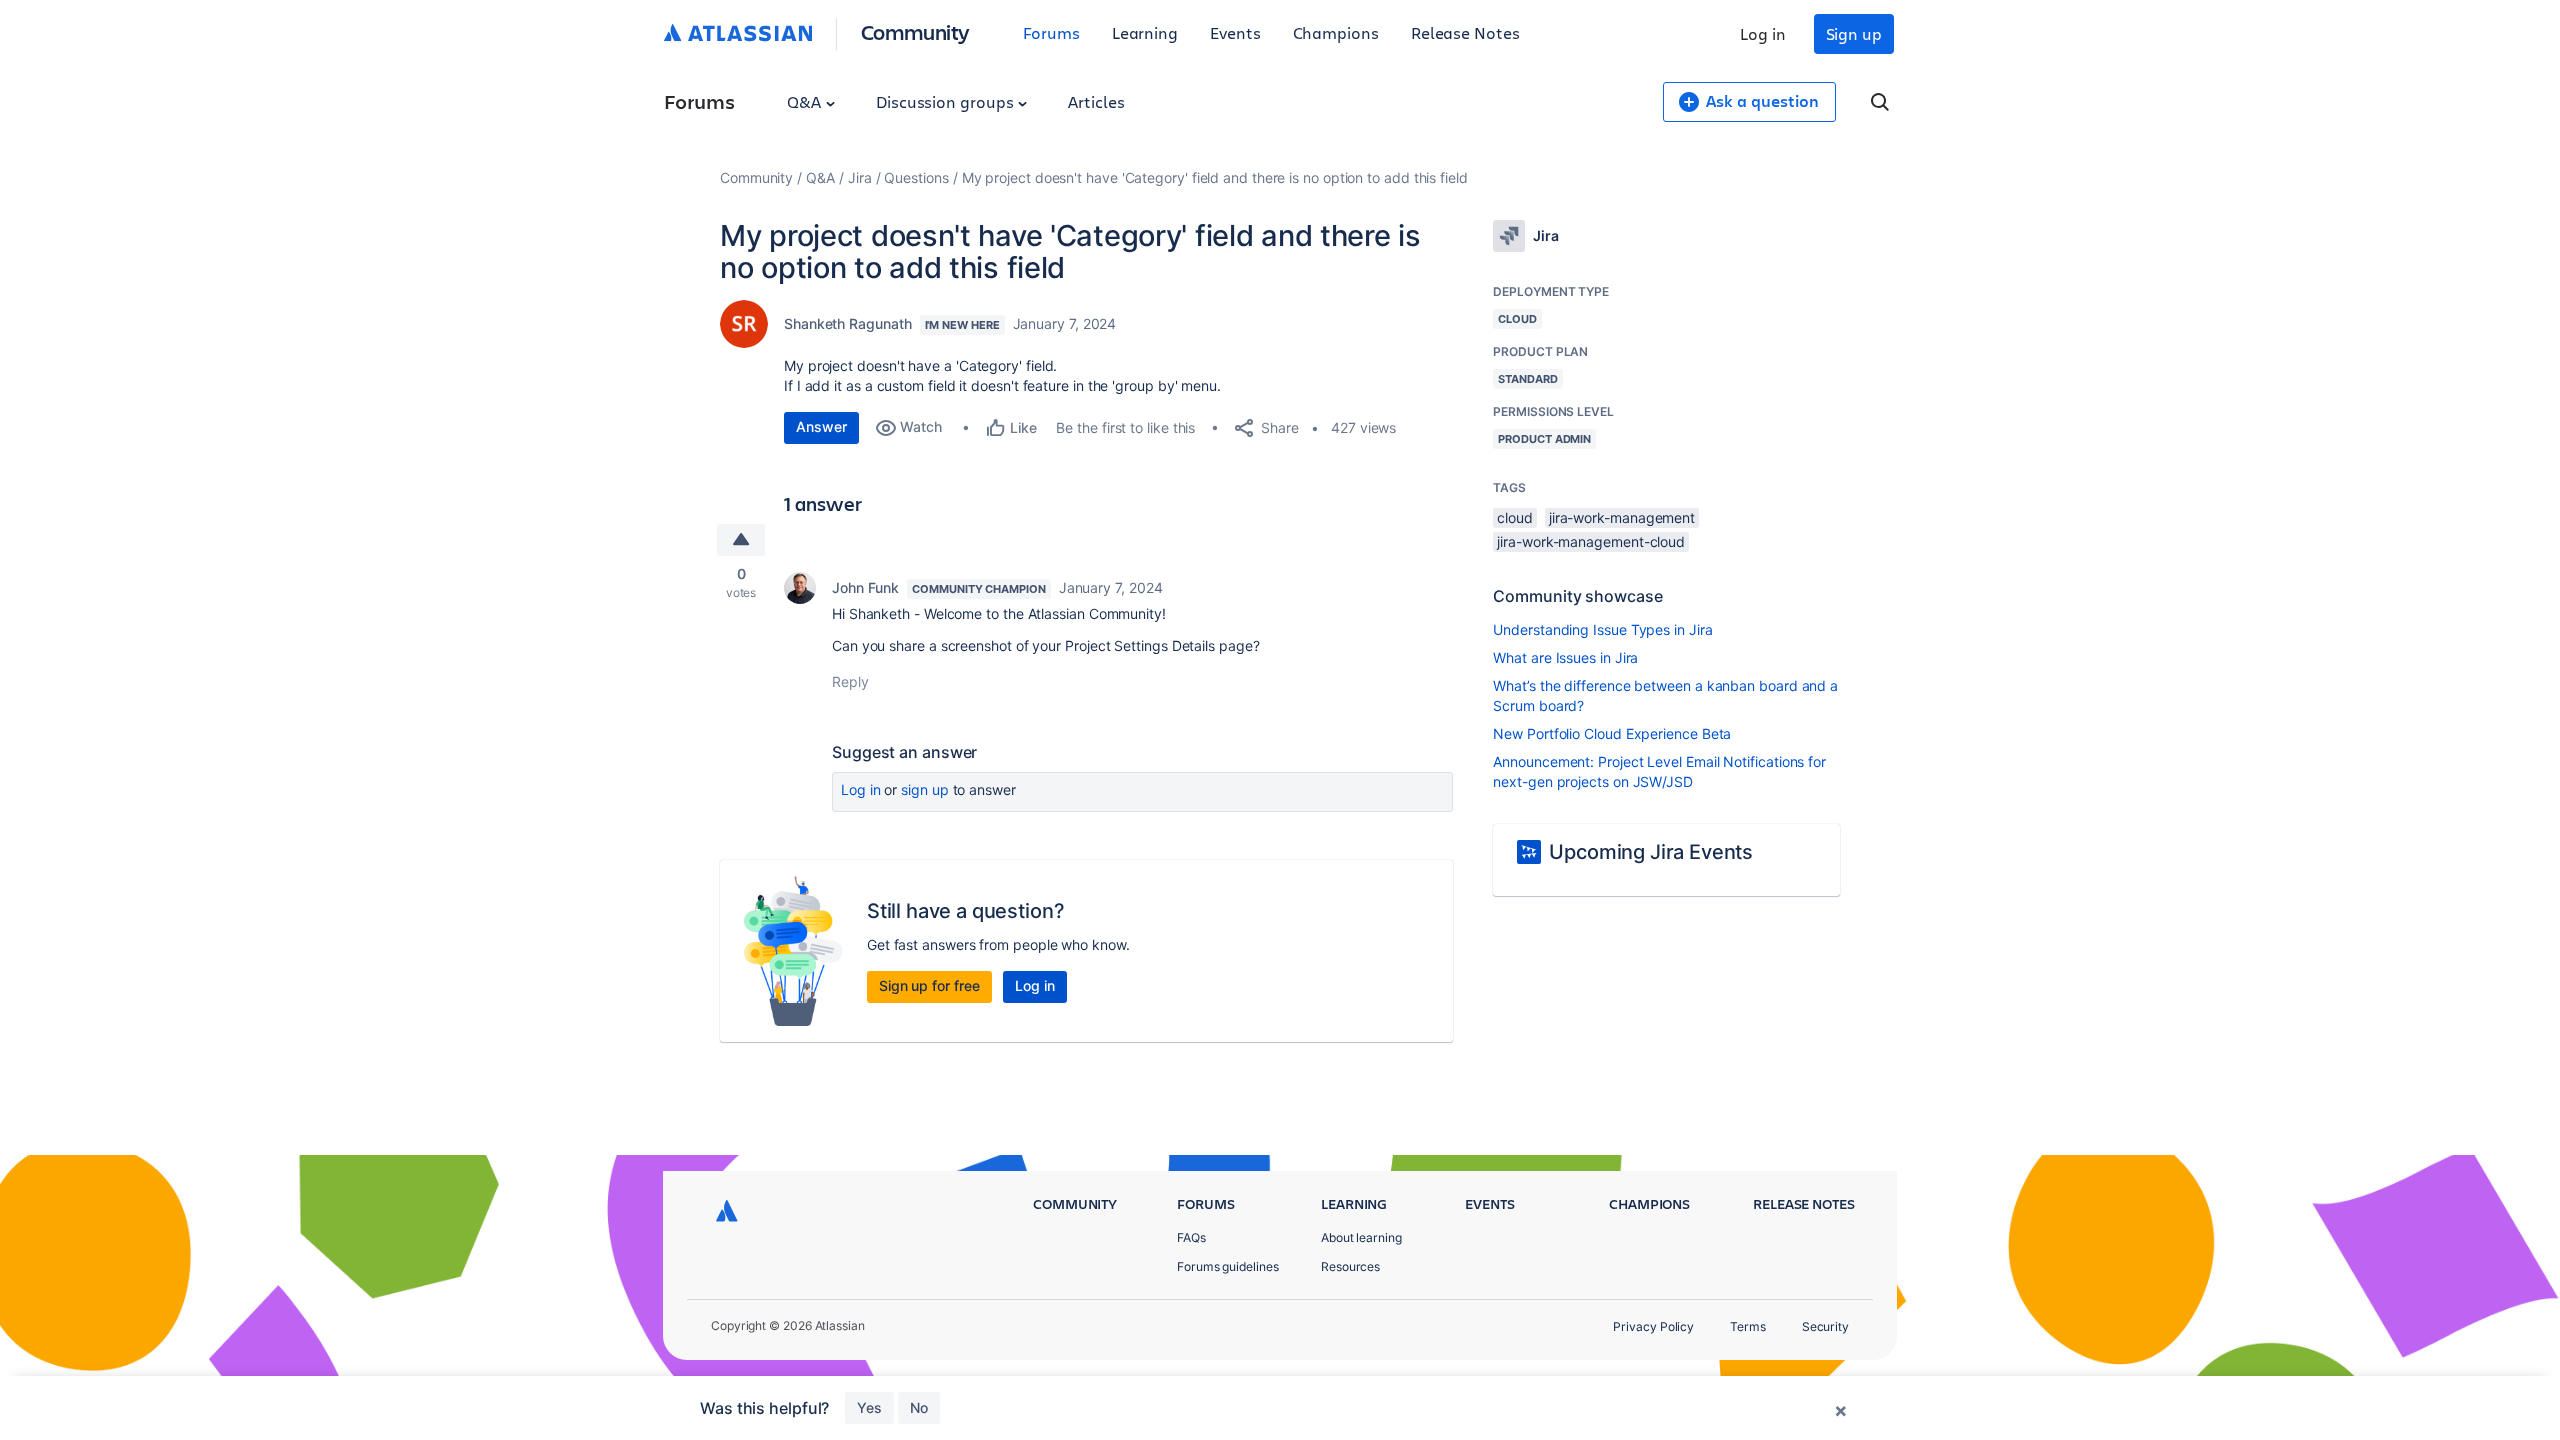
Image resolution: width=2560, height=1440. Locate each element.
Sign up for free (929, 985)
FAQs (1191, 1237)
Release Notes (1465, 32)
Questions (916, 177)
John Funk (865, 587)
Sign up (1854, 33)
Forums (1051, 32)
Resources (1350, 1266)
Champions (1336, 32)
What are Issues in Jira (1565, 657)
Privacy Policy (1653, 1326)
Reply (850, 681)
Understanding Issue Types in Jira (1602, 629)
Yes (869, 1407)
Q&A (806, 101)
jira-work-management (1622, 517)
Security (1825, 1326)
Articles (1096, 101)
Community (915, 31)
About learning (1361, 1237)
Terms (1748, 1326)
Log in (1763, 33)
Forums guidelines (1228, 1266)
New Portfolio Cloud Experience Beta (1612, 733)
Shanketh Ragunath (848, 323)
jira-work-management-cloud (1591, 541)
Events (1235, 32)
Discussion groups (947, 101)
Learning (1145, 32)
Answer (821, 426)
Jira (860, 177)
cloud (1515, 517)
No (919, 1407)
